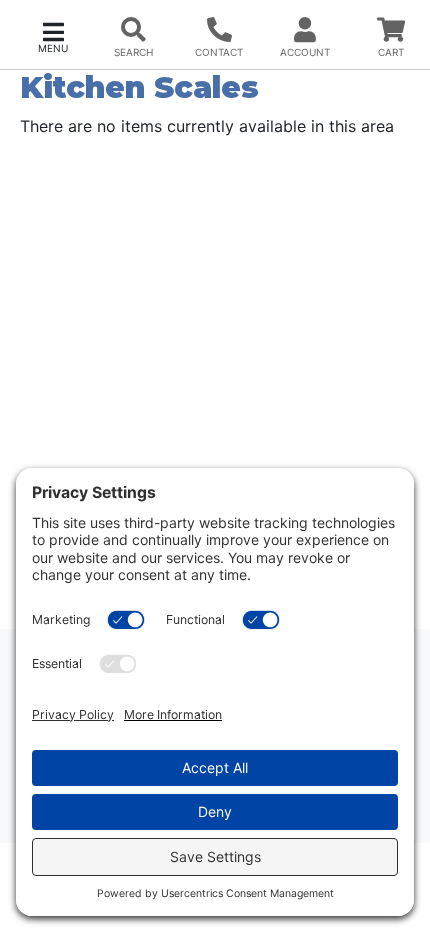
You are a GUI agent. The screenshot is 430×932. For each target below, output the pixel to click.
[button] (53, 35)
